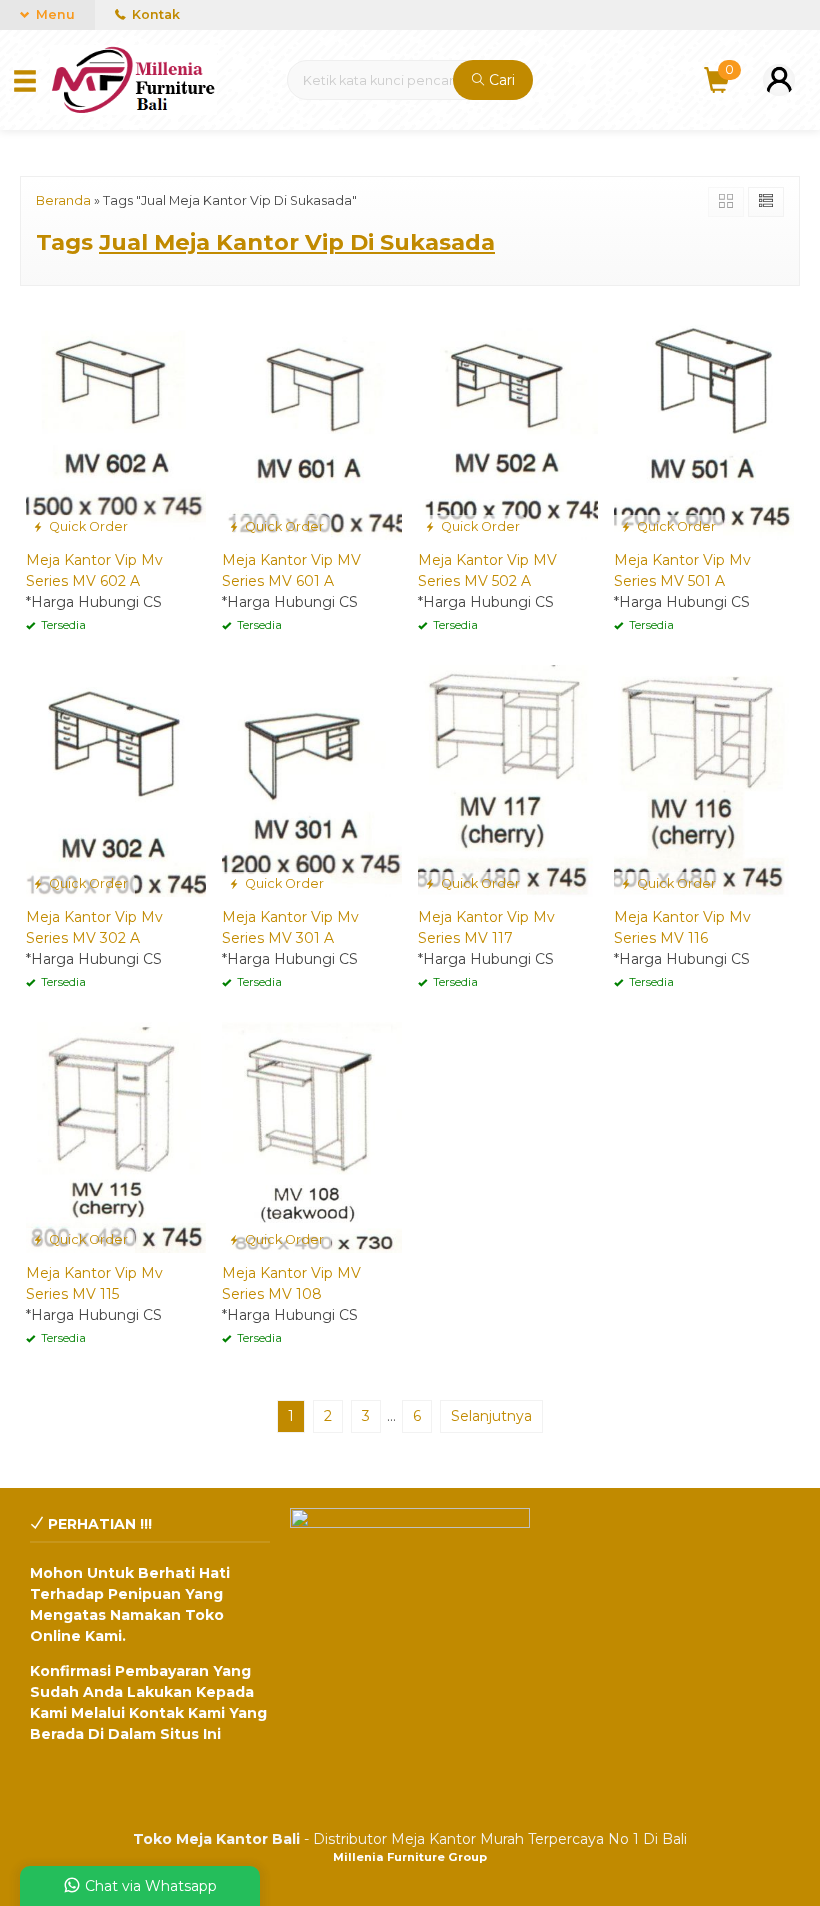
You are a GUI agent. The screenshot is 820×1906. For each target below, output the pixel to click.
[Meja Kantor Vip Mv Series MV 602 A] (116, 423)
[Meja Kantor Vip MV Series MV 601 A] (312, 423)
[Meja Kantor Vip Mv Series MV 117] (508, 780)
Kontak (154, 14)
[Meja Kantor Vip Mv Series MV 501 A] (704, 423)
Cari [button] (500, 80)
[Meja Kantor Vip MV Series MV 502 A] (508, 423)
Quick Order (87, 526)
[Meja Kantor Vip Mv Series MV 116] (704, 780)
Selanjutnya (491, 1416)
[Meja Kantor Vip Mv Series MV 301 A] (312, 780)
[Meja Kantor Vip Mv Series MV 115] (116, 1136)
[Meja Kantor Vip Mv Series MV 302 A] (116, 780)
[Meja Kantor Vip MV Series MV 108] (312, 1136)
